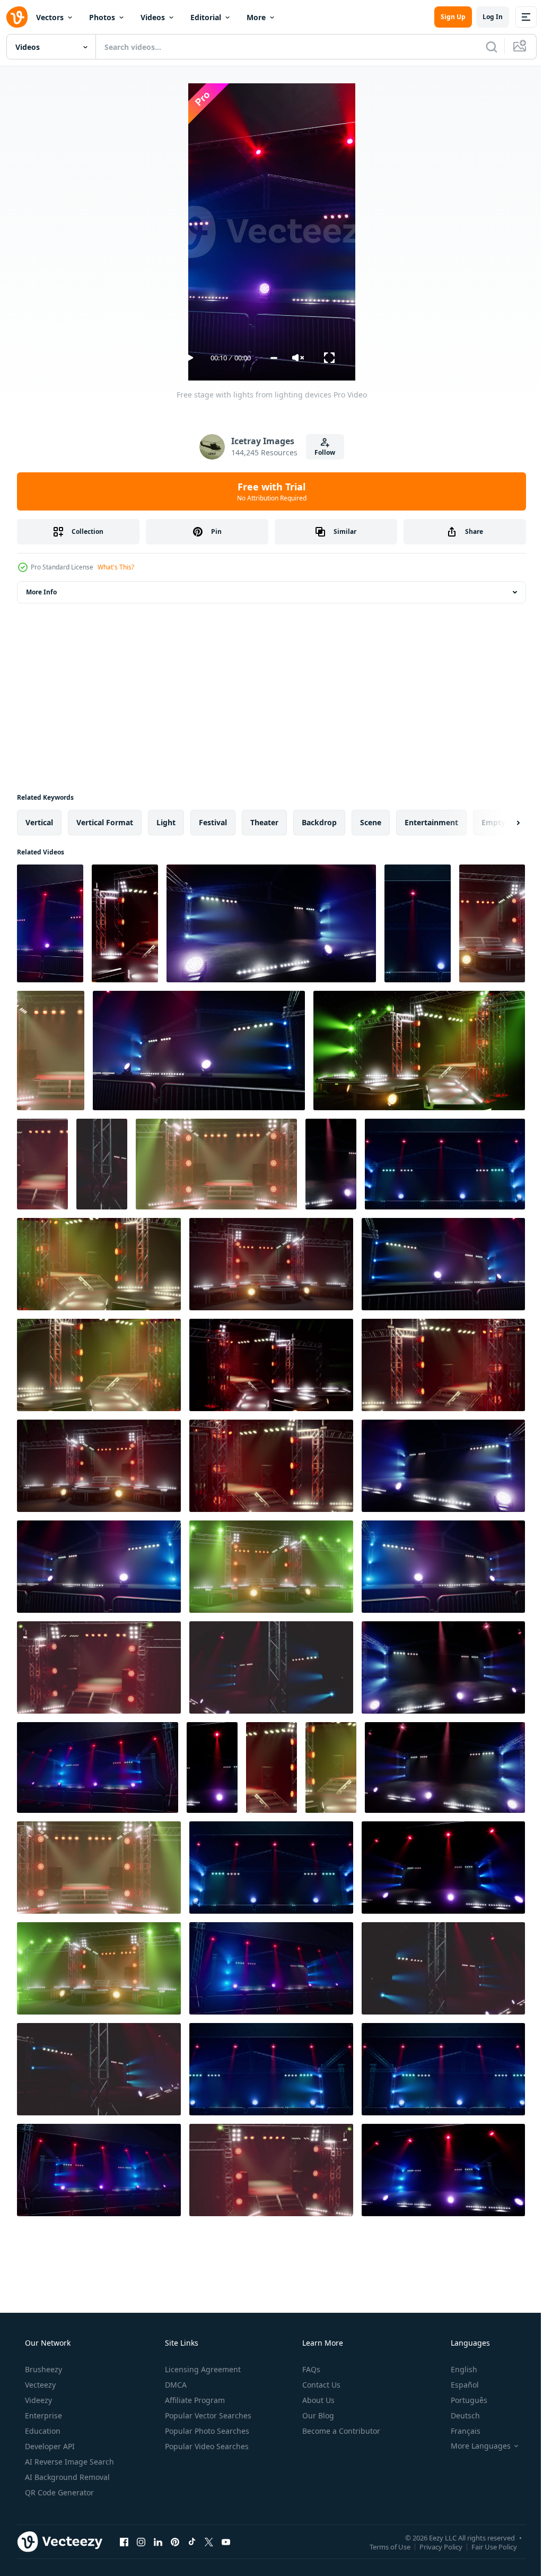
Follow (321, 452)
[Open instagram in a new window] (141, 2542)
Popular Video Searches (206, 2446)
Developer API (49, 2446)
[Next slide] (501, 823)
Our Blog (317, 2415)
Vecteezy (39, 2385)
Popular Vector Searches (207, 2415)
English (457, 2369)
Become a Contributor (340, 2431)
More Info (41, 592)
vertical (39, 822)
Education (42, 2431)
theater (264, 822)
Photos (102, 17)
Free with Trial (268, 491)
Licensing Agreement (202, 2369)
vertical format (105, 822)
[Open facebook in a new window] (124, 2542)
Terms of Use (382, 2546)
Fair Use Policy (486, 2546)
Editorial (206, 17)
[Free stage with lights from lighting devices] (50, 923)
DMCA (175, 2385)
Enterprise (42, 2415)
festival (213, 822)
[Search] (484, 47)
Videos (153, 17)
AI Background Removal (66, 2477)
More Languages (474, 2446)
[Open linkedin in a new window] (158, 2542)
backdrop (319, 822)
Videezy (37, 2400)
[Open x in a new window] (209, 2542)
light (166, 822)
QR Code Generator (58, 2492)
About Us (317, 2400)
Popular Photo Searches (206, 2431)
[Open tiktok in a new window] (192, 2542)
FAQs (310, 2369)
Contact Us (320, 2385)
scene (371, 822)
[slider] (270, 358)
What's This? (116, 567)
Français (459, 2431)
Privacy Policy (433, 2546)
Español (458, 2385)
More (256, 17)
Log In (485, 17)
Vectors (50, 17)
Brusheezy (42, 2369)
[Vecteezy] (17, 17)
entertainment (431, 822)
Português (462, 2400)
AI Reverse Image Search (68, 2462)
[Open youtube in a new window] (226, 2542)
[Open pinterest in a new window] (175, 2542)
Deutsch (458, 2415)
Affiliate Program (194, 2400)
